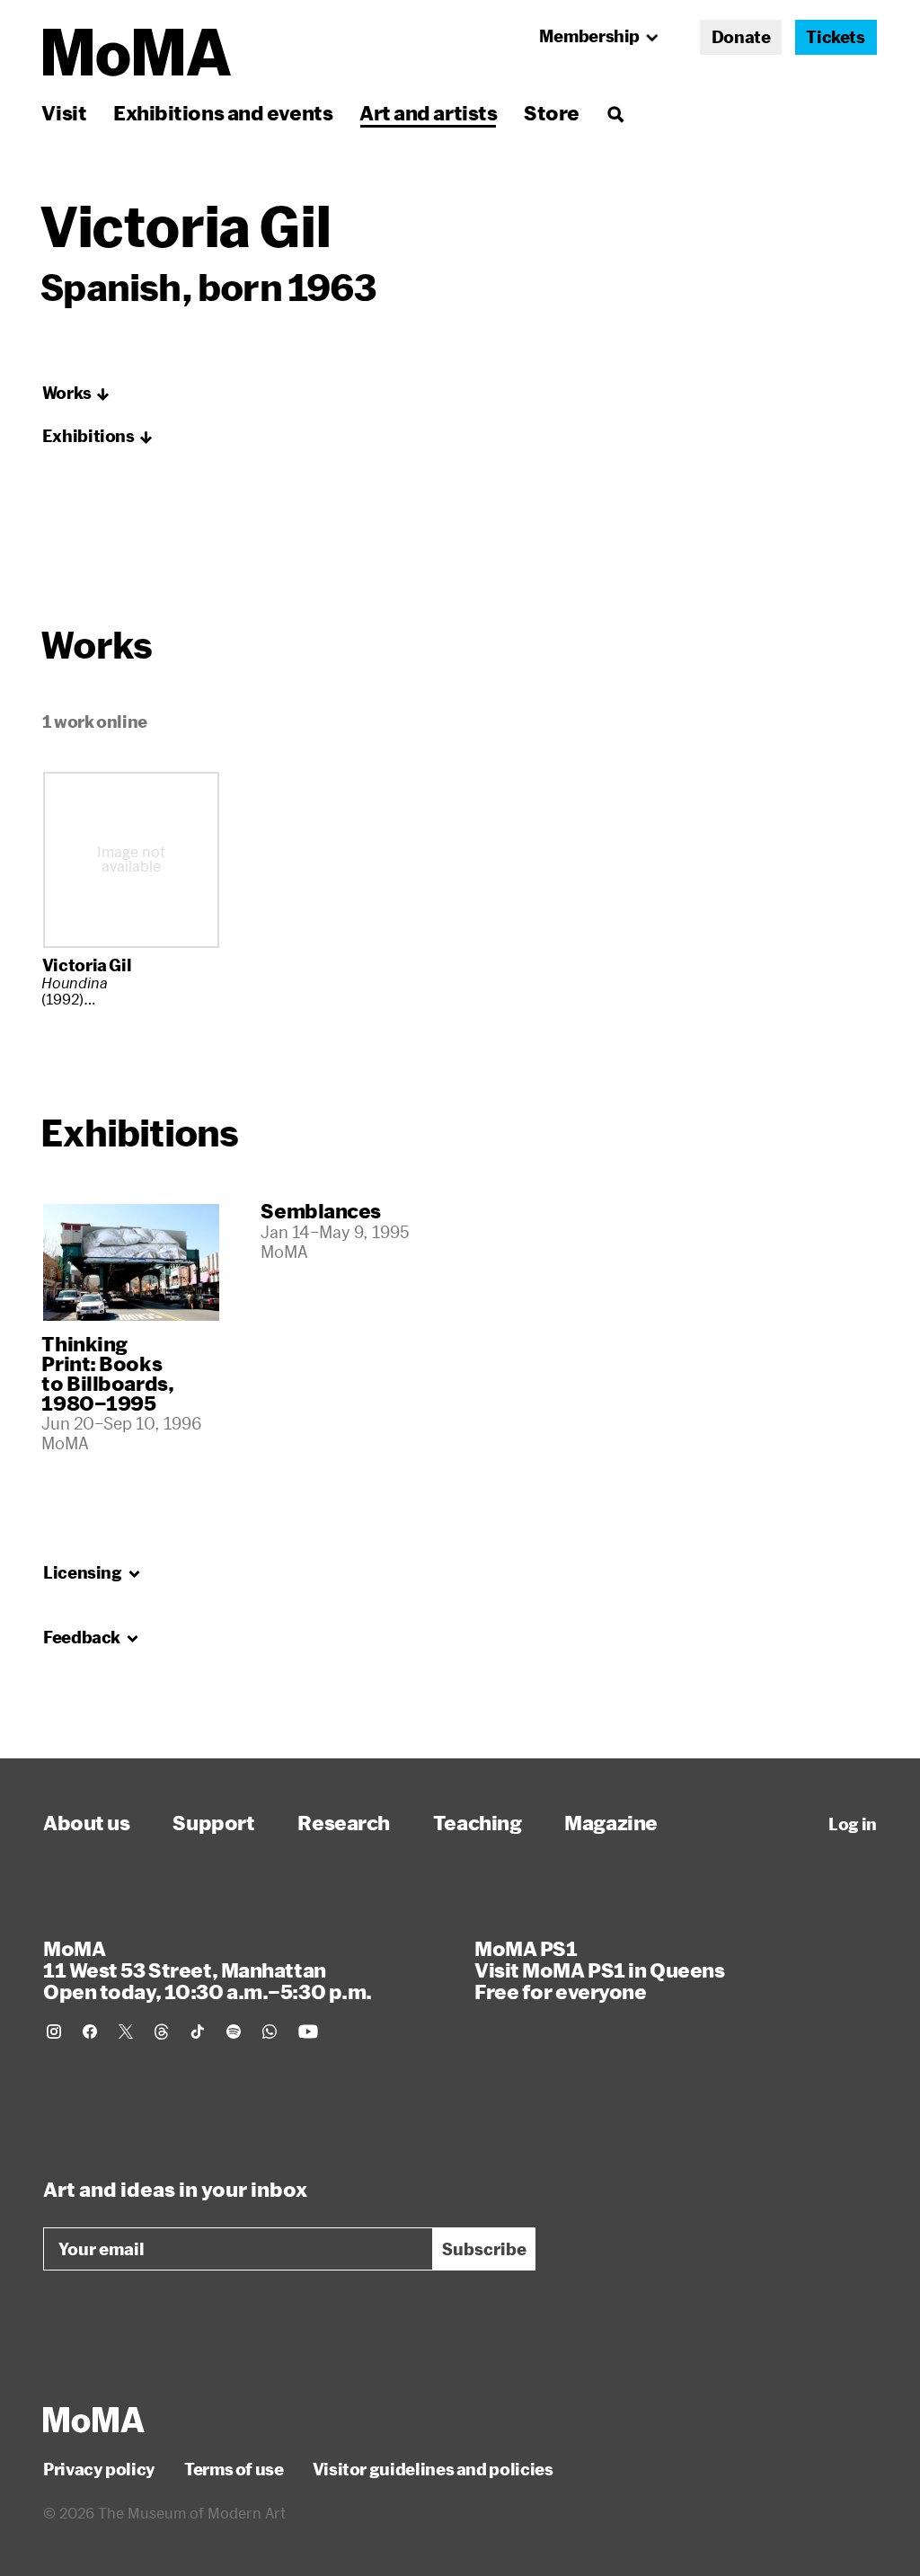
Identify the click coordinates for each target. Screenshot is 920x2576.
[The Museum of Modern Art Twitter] (126, 2032)
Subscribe (484, 2249)
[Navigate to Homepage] (137, 53)
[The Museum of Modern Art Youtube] (308, 2032)
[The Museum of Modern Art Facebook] (90, 2032)
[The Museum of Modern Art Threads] (162, 2032)
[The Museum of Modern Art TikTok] (198, 2032)
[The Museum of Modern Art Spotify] (234, 2032)
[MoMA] (94, 2420)
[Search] (615, 113)
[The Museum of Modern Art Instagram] (54, 2032)
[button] (76, 394)
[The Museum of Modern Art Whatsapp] (270, 2032)
